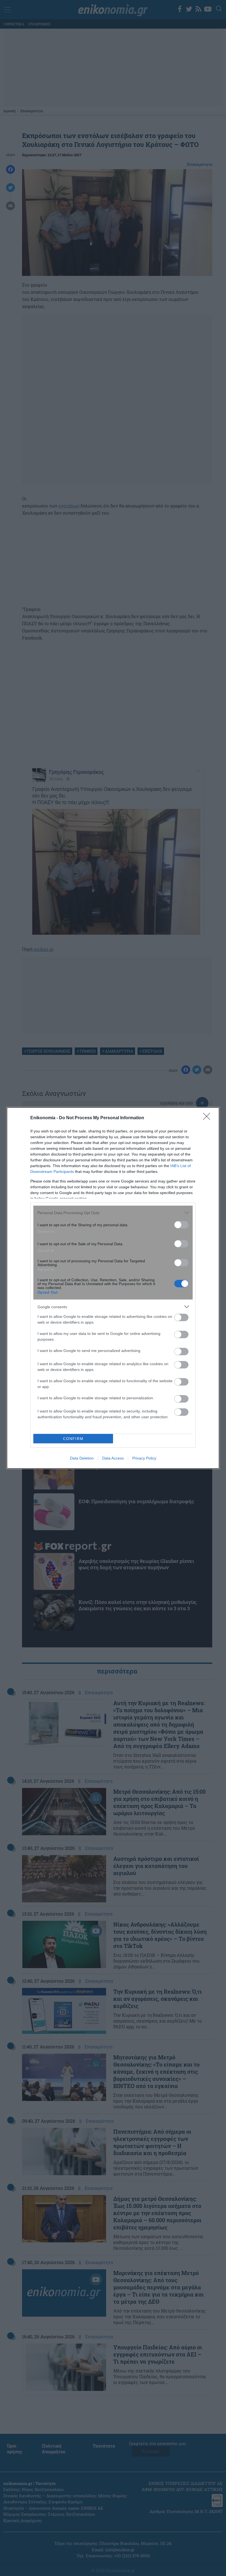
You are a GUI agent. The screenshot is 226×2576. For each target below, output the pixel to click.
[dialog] (113, 1288)
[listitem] (113, 1213)
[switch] (181, 1225)
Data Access (113, 1458)
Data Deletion (82, 1458)
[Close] (208, 1118)
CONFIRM (73, 1439)
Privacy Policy (144, 1458)
